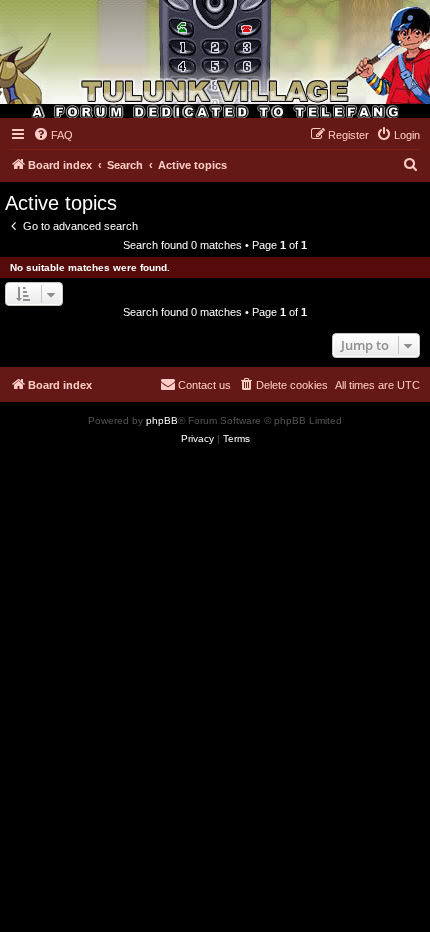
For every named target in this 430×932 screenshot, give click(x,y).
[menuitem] (53, 135)
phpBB (162, 420)
